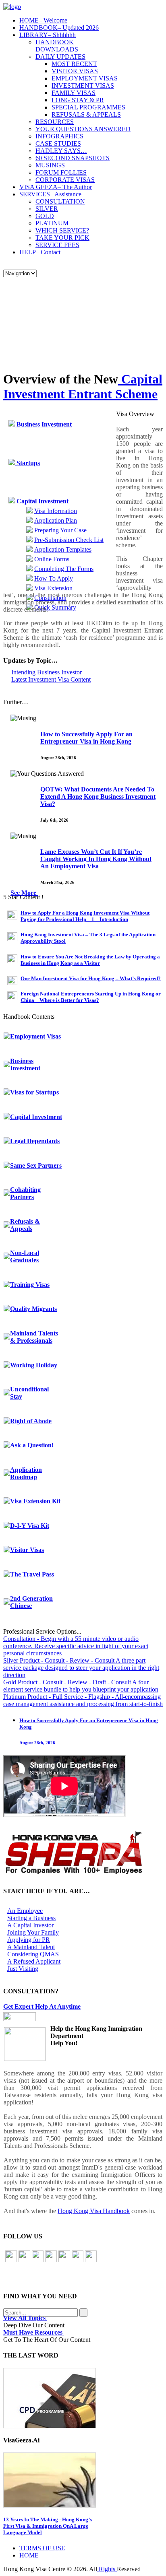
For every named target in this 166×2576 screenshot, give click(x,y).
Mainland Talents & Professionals (34, 1337)
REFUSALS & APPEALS (86, 114)
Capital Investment (42, 501)
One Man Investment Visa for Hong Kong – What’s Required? (91, 978)
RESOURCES (55, 122)
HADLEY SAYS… (61, 151)
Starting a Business (31, 1918)
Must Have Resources (34, 2332)
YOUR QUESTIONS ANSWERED (83, 129)
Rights (107, 2569)
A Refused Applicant (34, 1961)
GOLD (45, 216)
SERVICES (50, 194)
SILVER (47, 209)
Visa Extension (53, 588)
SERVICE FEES (57, 245)
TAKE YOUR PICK (62, 238)
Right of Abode (31, 1421)
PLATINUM (52, 223)
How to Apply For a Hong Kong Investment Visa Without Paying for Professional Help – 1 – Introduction (85, 916)
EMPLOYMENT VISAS (85, 78)
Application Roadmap (26, 1473)
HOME (43, 20)
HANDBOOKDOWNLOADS (57, 46)
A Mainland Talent (31, 1947)
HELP (40, 252)
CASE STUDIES (58, 143)
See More (24, 893)
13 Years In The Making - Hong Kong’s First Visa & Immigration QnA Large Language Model (48, 2526)
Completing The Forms (64, 569)
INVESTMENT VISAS (83, 86)
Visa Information (56, 511)
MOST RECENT (74, 64)
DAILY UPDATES (60, 57)
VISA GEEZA (56, 187)
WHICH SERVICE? (62, 230)
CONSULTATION (60, 201)
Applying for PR (29, 1940)
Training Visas (30, 1285)
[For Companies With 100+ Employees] (74, 1872)
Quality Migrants (33, 1309)
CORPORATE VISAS (65, 180)
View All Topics (25, 2318)
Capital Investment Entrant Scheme (83, 386)
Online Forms (52, 559)
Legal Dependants (35, 1141)
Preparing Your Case (60, 530)
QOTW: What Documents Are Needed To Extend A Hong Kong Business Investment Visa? (98, 796)
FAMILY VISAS (74, 93)
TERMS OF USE (42, 2548)
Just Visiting (23, 1969)
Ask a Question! (32, 1445)
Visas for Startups (34, 1092)
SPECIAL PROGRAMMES (88, 107)
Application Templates (63, 549)
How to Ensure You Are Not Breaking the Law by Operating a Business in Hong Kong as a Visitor (90, 960)
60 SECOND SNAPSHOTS (73, 158)
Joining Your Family (33, 1932)
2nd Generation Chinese (31, 1602)
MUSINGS (50, 165)
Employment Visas (35, 1036)
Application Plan (56, 520)
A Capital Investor (30, 1925)
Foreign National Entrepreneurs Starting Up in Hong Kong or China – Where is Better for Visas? (91, 997)
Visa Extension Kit (35, 1501)
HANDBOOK (59, 28)
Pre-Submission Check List (69, 540)
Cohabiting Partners (25, 1193)
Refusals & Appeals (25, 1225)
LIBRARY (48, 35)
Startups (27, 463)
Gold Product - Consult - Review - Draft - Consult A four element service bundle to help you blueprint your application (81, 1686)
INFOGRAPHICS (59, 136)
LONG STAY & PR (78, 100)
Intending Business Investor (47, 672)
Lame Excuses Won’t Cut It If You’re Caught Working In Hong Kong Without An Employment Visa (96, 859)
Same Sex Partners (36, 1165)
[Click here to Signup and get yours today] (83, 2398)
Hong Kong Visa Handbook (94, 2211)
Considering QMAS (33, 1954)
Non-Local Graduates (25, 1256)
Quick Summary (55, 607)
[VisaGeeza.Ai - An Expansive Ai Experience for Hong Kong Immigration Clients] (83, 2480)
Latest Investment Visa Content (51, 679)
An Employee (25, 1911)
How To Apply (54, 578)
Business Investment (43, 424)
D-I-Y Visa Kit (30, 1526)
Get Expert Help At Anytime (42, 2006)
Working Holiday (34, 1365)
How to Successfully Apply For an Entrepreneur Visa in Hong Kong (86, 738)
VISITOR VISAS (75, 71)
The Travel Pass (32, 1574)
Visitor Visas (27, 1550)
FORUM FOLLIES (61, 172)
